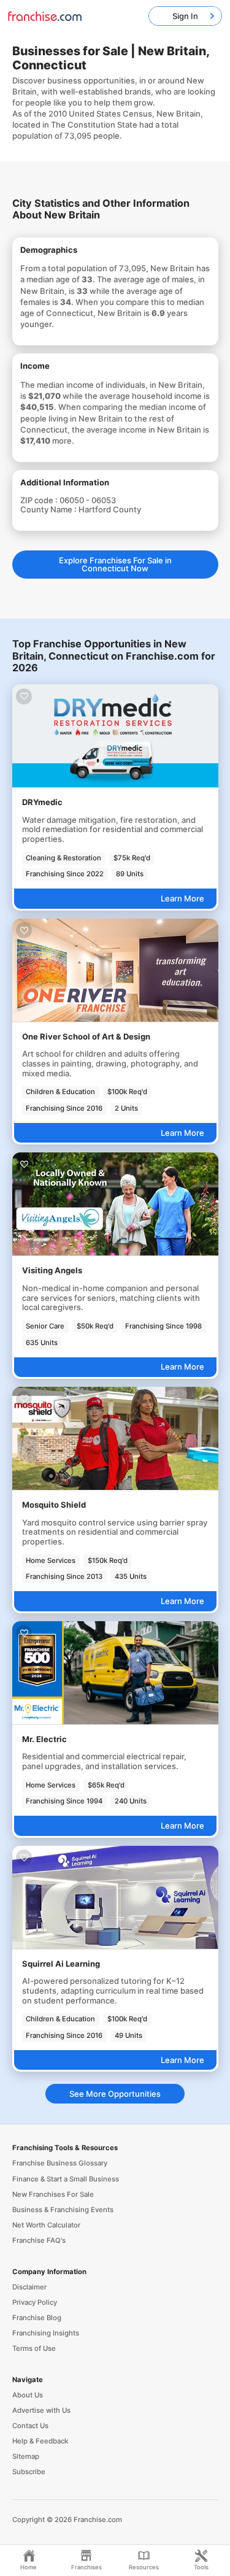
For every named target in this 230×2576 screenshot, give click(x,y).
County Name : (49, 509)
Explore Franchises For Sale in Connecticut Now (115, 564)
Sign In (185, 16)
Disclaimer (29, 2287)
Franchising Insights (46, 2333)
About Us (28, 2395)
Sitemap (26, 2456)
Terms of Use (34, 2348)
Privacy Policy (35, 2302)
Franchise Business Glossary (60, 2163)
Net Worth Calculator (46, 2225)
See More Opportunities (115, 2094)
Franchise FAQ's (39, 2240)
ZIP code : (40, 500)
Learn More (182, 898)
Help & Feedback (40, 2441)
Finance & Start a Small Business (66, 2179)
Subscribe (29, 2472)
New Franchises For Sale (53, 2194)
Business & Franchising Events (63, 2210)
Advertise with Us (41, 2410)
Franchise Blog (37, 2318)
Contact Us (30, 2426)
